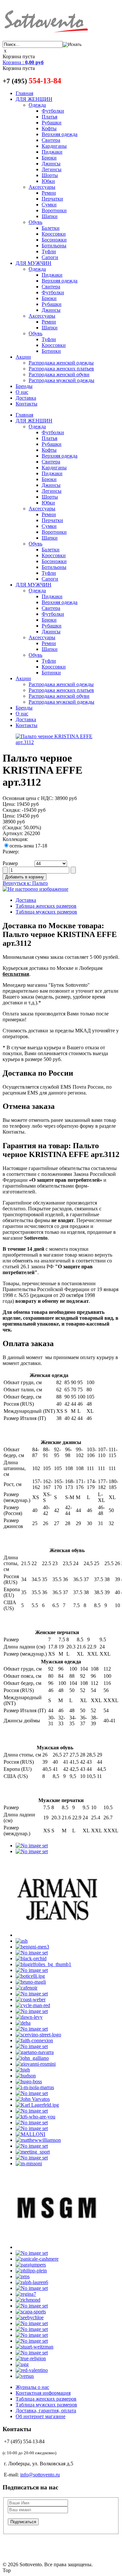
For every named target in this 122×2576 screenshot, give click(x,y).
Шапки (50, 216)
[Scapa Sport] (31, 2312)
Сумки (49, 205)
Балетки (51, 228)
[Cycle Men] (33, 2005)
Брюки (49, 158)
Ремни (49, 193)
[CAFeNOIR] (27, 1988)
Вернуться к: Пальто (25, 883)
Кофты (49, 128)
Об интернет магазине (41, 2416)
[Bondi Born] (32, 1970)
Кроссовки (54, 234)
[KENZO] (32, 2111)
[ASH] (22, 1941)
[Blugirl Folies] (43, 1964)
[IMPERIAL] (32, 2093)
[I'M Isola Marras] (35, 2087)
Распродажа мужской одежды (61, 380)
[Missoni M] (29, 2163)
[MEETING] (33, 2152)
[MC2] (32, 2146)
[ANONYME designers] (32, 1851)
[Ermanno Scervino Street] (38, 2035)
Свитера (51, 140)
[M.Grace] (32, 2128)
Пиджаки (52, 152)
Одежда (37, 105)
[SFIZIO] (32, 2323)
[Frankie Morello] (32, 2046)
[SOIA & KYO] (32, 2341)
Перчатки (52, 199)
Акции (23, 357)
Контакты (27, 404)
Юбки (48, 181)
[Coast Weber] (31, 1999)
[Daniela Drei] (32, 2011)
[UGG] (22, 2364)
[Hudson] (26, 2076)
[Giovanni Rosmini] (36, 2064)
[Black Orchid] (31, 1958)
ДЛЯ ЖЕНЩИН (34, 99)
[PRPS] (23, 2276)
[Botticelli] (30, 1976)
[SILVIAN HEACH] (32, 2335)
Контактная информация (43, 2393)
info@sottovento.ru (40, 2475)
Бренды (24, 386)
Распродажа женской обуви (59, 374)
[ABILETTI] (32, 1846)
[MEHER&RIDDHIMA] (32, 2158)
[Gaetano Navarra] (35, 2052)
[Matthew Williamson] (38, 2140)
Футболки (53, 111)
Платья (49, 117)
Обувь (35, 222)
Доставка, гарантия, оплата (46, 2411)
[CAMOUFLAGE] (32, 1994)
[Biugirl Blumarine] (32, 1953)
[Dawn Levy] (29, 2017)
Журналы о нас (32, 2387)
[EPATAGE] (32, 2029)
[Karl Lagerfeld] (37, 2105)
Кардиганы (54, 146)
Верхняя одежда (60, 134)
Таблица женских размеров (46, 906)
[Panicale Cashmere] (37, 2259)
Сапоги (50, 257)
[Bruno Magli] (31, 1982)
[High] (23, 2070)
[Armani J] (57, 1935)
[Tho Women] (32, 2353)
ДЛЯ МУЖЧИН (34, 263)
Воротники (54, 210)
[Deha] (23, 2023)
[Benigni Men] (32, 1947)
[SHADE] (32, 2329)
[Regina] (26, 2294)
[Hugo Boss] (29, 2081)
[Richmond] (28, 2300)
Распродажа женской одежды (61, 363)
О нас (22, 392)
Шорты (50, 175)
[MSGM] (57, 2247)
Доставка (26, 398)
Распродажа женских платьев (61, 369)
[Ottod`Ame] (32, 2253)
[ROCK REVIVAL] (32, 2306)
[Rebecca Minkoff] (32, 2288)
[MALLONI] (30, 2134)
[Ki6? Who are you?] (35, 2117)
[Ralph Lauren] (32, 2282)
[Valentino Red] (32, 2370)
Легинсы (52, 169)
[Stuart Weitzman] (34, 2347)
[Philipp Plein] (31, 2271)
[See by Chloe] (30, 2317)
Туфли (49, 251)
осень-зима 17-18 (28, 846)
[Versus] (25, 2376)
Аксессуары (42, 187)
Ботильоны (54, 246)
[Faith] (34, 2040)
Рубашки (52, 123)
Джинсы (51, 164)
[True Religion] (31, 2358)
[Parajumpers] (31, 2265)
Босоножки (54, 240)
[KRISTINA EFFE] (32, 2122)
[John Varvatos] (33, 2099)
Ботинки (51, 351)
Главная (24, 93)
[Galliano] (32, 2058)
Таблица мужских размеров (46, 912)
